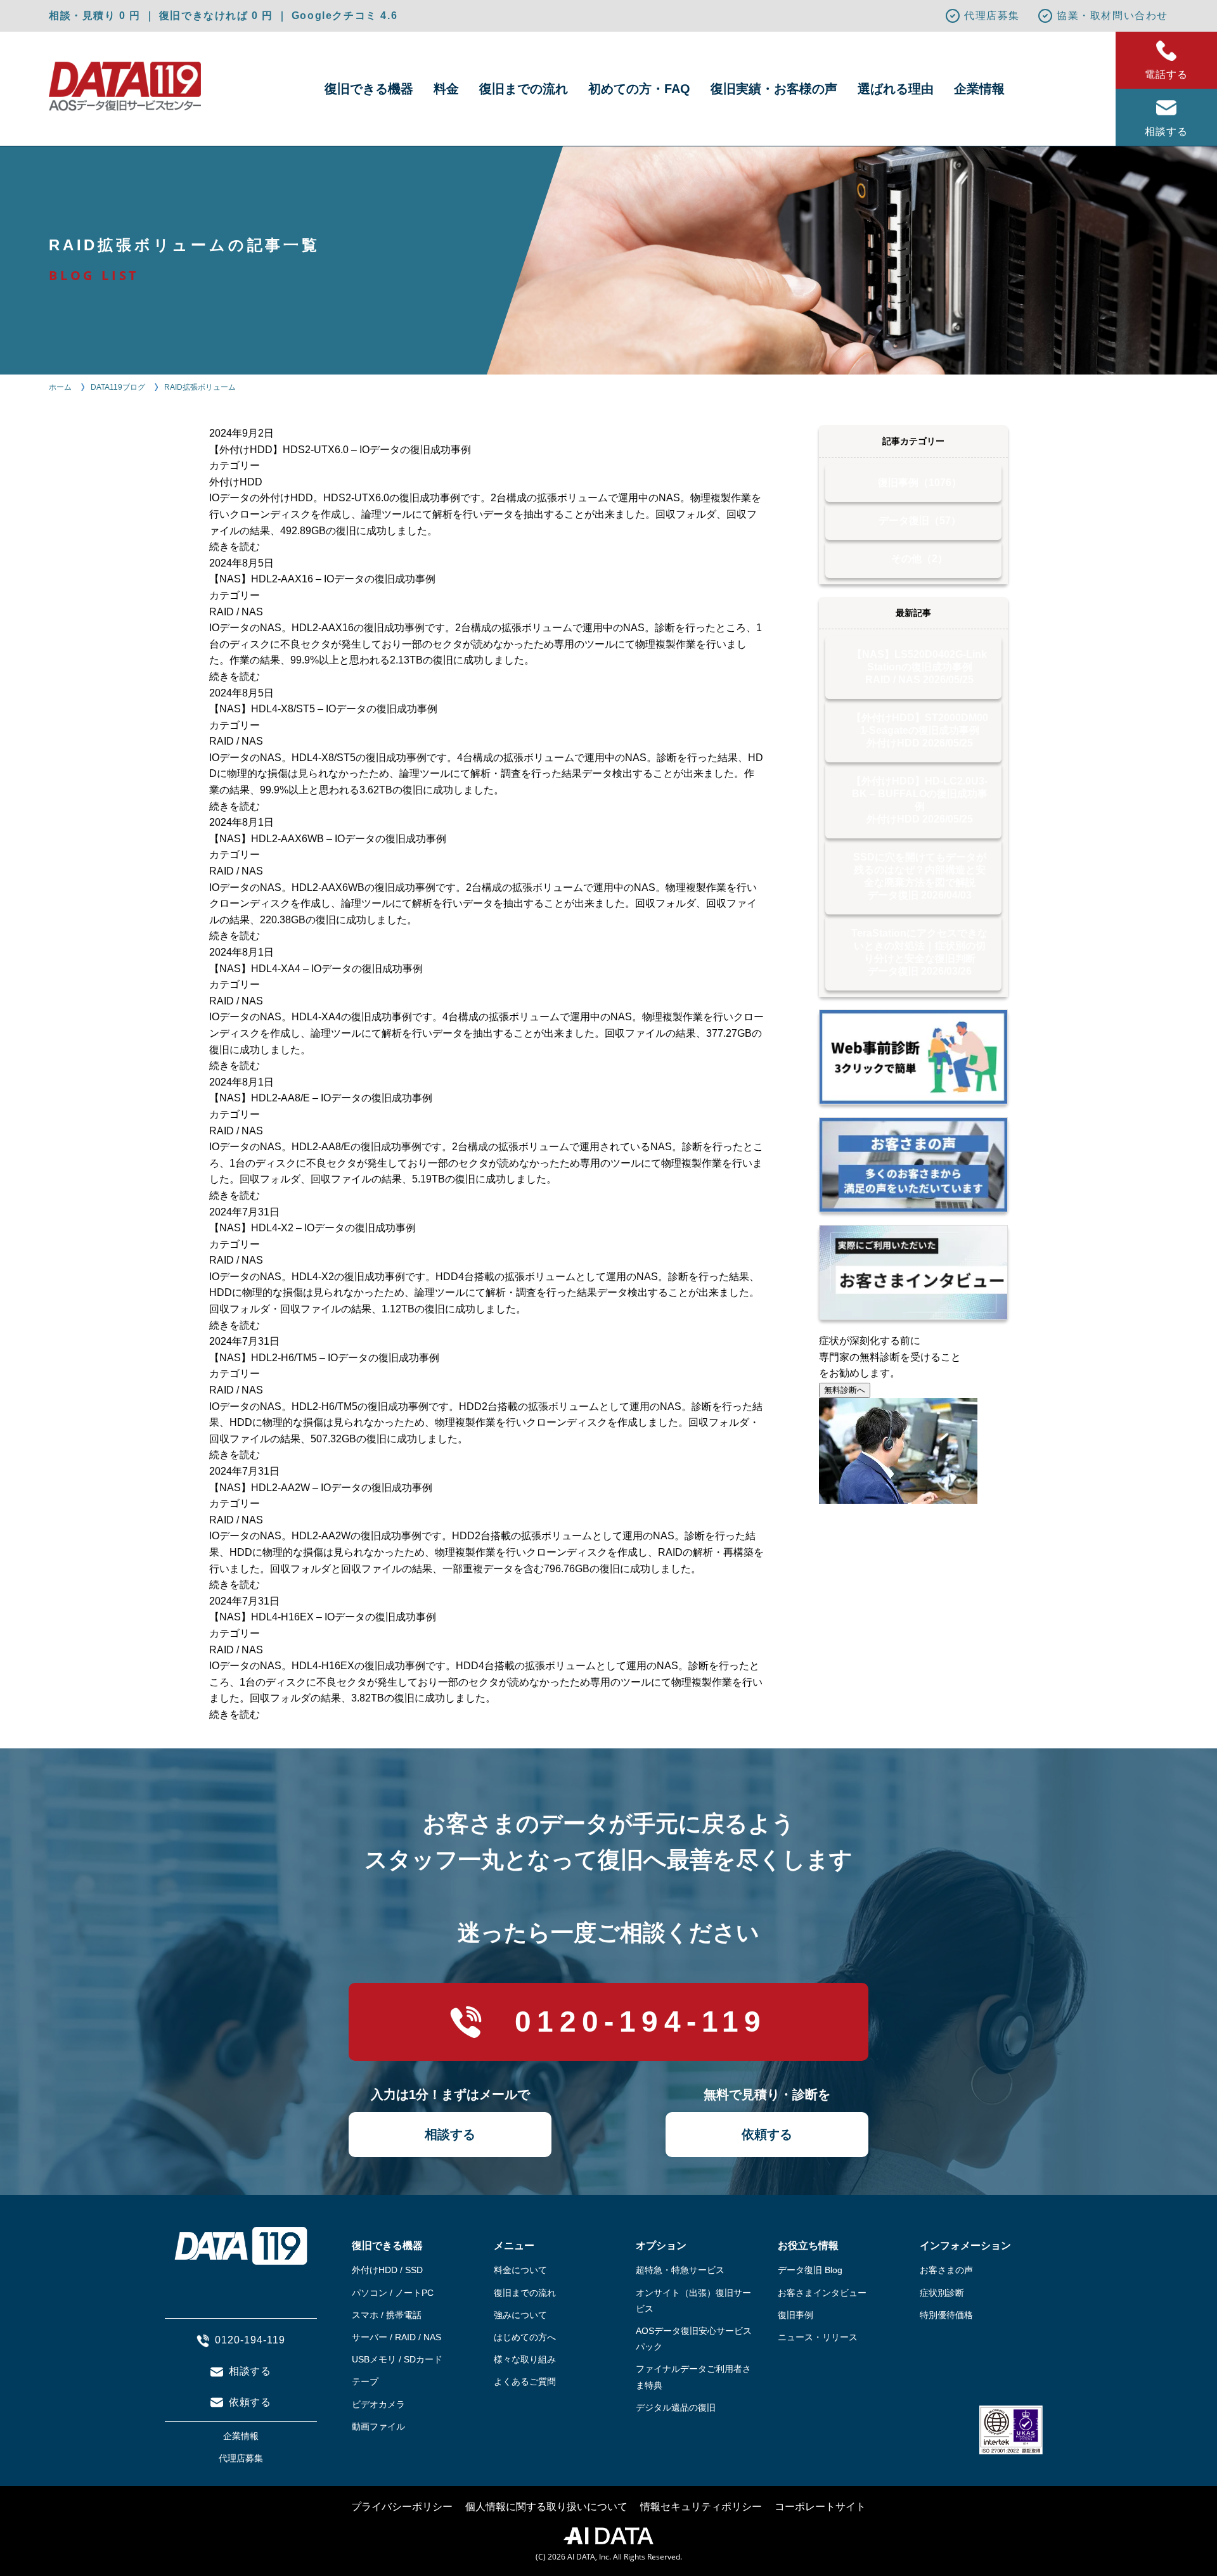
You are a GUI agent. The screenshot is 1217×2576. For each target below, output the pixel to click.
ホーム (60, 387)
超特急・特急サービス (680, 2270)
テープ (365, 2381)
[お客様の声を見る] (913, 1165)
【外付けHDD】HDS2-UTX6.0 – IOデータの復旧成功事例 (340, 450)
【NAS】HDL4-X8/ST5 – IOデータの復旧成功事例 (323, 709)
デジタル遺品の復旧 (676, 2407)
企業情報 (979, 89)
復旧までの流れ (524, 89)
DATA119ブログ (118, 387)
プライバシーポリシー (402, 2507)
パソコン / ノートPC (393, 2293)
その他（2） (919, 559)
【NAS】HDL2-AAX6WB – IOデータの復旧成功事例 (328, 839)
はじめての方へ (525, 2337)
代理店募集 (992, 16)
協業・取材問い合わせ (1112, 16)
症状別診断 (942, 2293)
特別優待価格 (946, 2315)
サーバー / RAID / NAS (396, 2337)
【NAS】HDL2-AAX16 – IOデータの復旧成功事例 (322, 579)
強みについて (520, 2315)
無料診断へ (845, 1390)
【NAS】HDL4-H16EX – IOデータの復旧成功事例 (323, 1617)
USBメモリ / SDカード (397, 2359)
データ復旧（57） (920, 521)
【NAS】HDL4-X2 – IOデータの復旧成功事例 (312, 1228)
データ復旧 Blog (810, 2270)
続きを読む (235, 547)
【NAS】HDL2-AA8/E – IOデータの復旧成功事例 (321, 1098)
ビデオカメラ (378, 2404)
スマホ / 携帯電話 (387, 2315)
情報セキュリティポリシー (701, 2507)
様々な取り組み (525, 2359)
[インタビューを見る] (913, 1272)
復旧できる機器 (369, 89)
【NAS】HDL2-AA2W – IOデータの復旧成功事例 (321, 1488)
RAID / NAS (236, 612)
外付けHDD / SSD (387, 2270)
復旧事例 (795, 2315)
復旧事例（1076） (920, 483)
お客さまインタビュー (822, 2293)
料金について (520, 2270)
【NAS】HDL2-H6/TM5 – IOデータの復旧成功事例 (324, 1358)
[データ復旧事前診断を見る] (913, 1057)
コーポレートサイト (820, 2507)
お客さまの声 (946, 2270)
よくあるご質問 (525, 2381)
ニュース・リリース (818, 2337)
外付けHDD (236, 482)
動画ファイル (378, 2426)
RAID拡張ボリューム (200, 387)
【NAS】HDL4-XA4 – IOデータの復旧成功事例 (316, 969)
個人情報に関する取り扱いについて (546, 2507)
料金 (446, 89)
